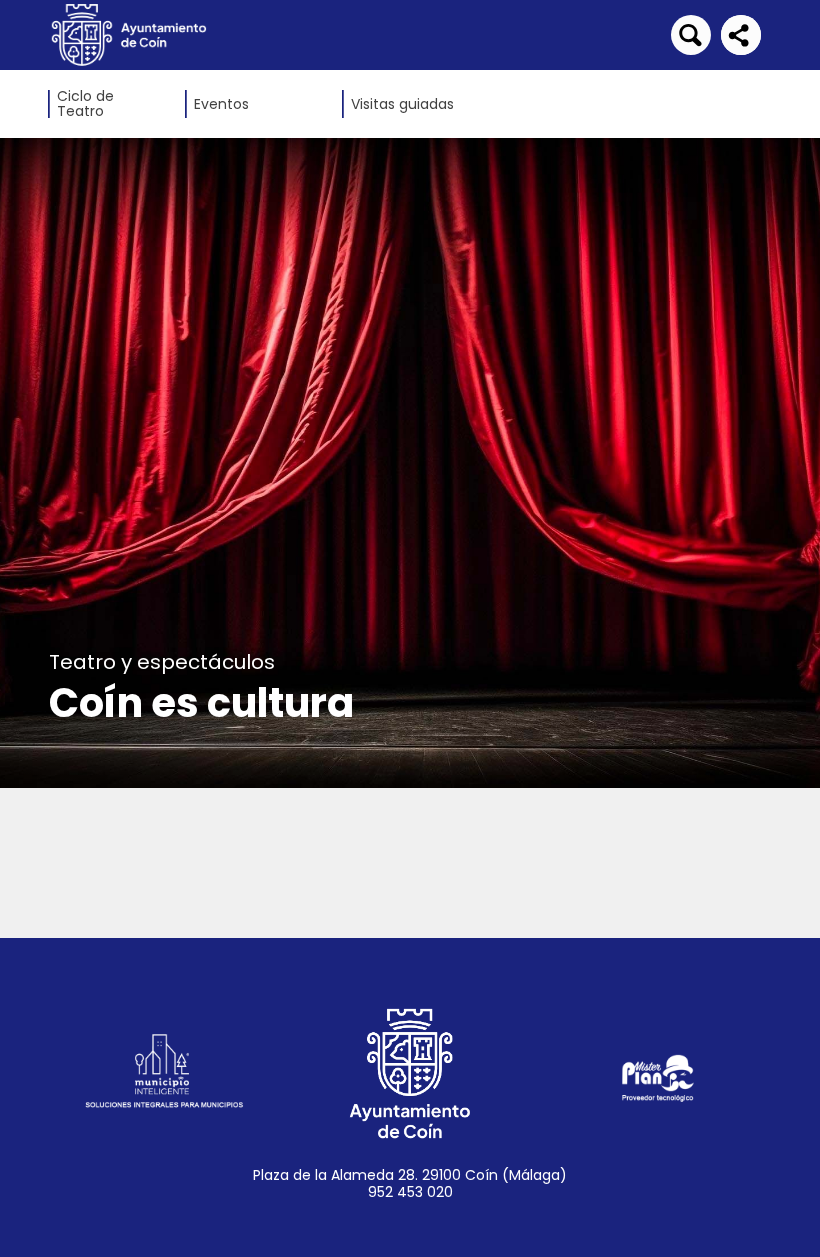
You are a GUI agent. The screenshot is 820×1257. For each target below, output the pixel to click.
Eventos (221, 104)
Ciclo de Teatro (85, 104)
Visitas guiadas (402, 104)
